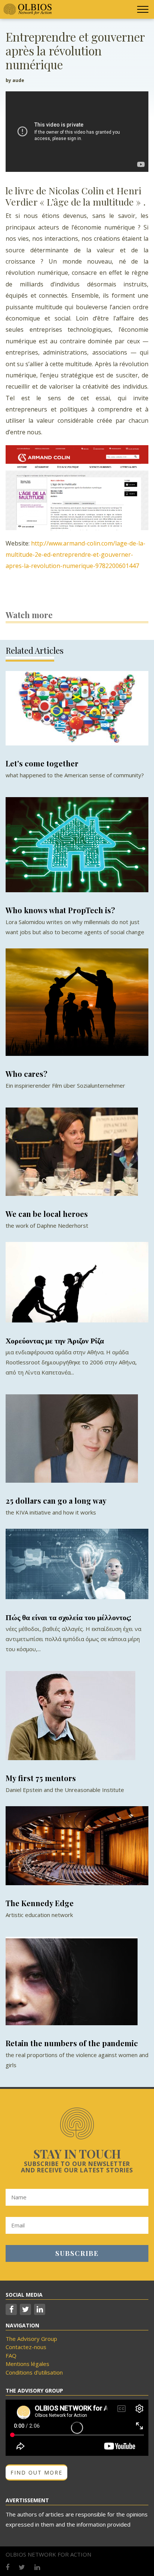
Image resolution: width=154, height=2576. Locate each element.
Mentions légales (27, 2364)
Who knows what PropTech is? (60, 910)
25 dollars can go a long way (56, 1500)
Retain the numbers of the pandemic (72, 2043)
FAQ (11, 2355)
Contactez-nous (26, 2347)
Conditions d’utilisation (34, 2372)
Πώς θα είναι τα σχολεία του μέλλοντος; (68, 1617)
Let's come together (42, 763)
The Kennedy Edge (40, 1903)
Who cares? (27, 1074)
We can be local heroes (47, 1214)
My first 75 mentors (41, 1778)
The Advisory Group (31, 2339)
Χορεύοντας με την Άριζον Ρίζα (55, 1340)
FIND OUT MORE (36, 2472)
